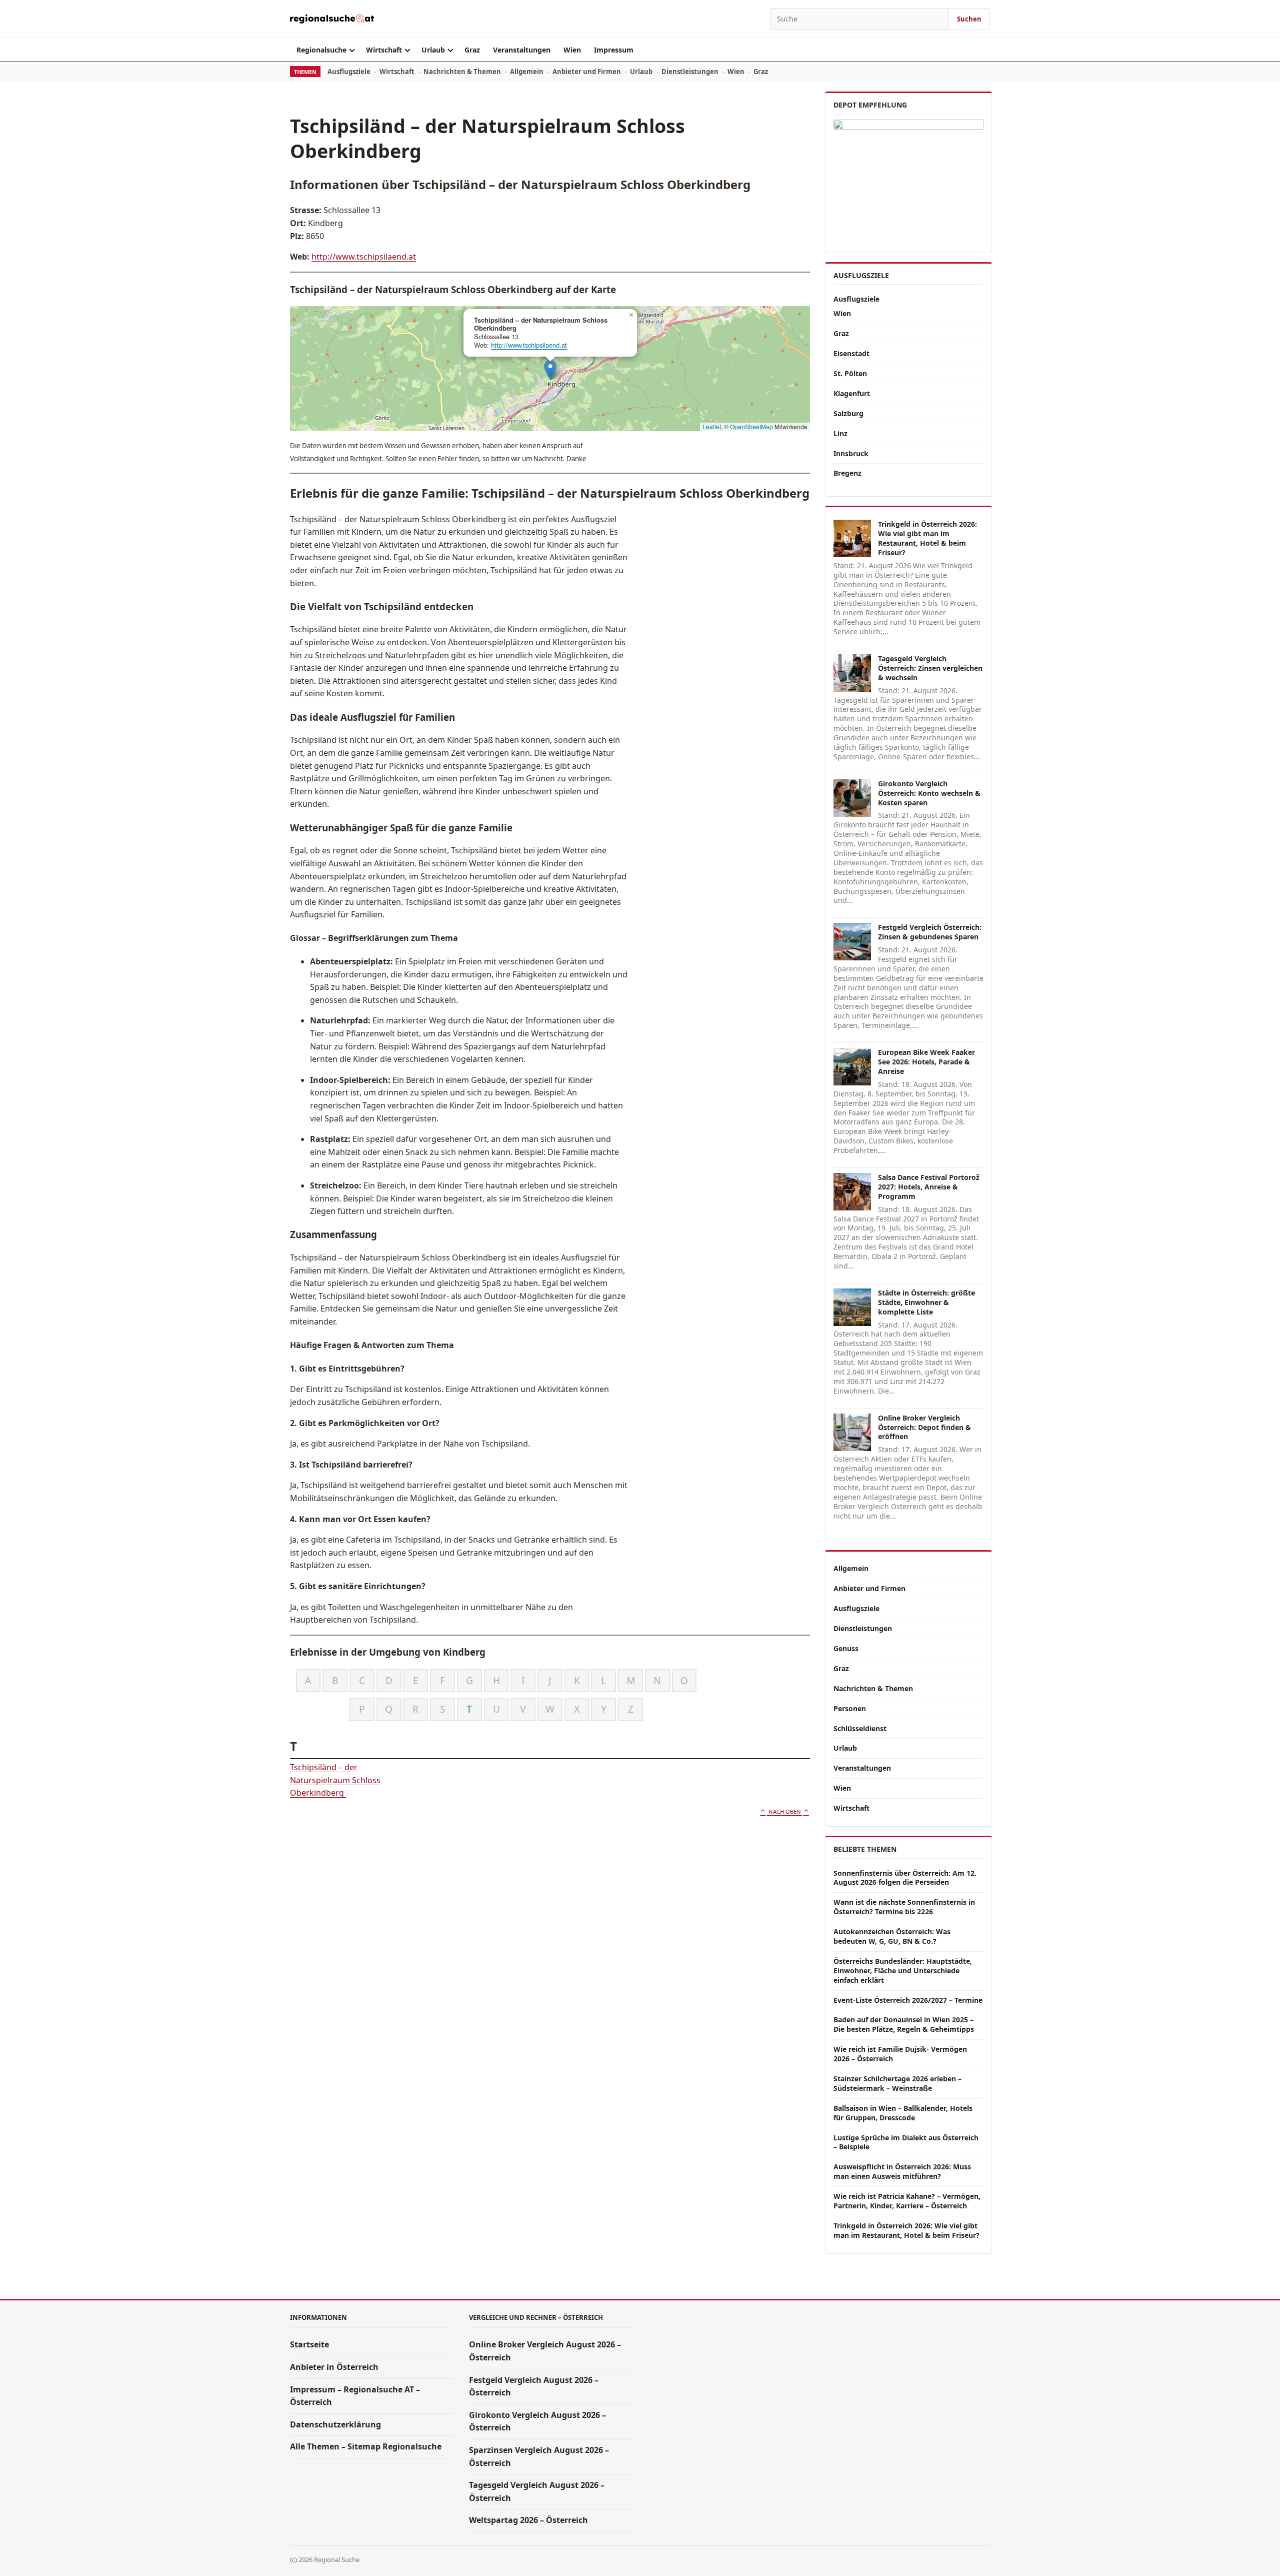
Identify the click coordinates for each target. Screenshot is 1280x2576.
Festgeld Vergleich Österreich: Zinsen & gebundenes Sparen (930, 932)
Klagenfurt (852, 393)
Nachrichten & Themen (462, 72)
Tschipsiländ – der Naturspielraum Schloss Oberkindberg (335, 1780)
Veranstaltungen (522, 50)
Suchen (969, 19)
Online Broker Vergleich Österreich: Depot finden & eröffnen (924, 1427)
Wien (572, 50)
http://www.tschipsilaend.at (364, 257)
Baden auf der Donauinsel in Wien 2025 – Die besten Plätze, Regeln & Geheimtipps (904, 2024)
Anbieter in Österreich (334, 2367)
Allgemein (527, 72)
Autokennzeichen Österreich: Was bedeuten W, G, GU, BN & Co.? (892, 1936)
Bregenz (847, 473)
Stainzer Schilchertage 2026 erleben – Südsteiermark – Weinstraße (897, 2083)
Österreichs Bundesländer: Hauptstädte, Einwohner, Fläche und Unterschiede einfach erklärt (903, 1971)
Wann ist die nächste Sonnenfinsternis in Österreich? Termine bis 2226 (904, 1907)
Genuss (846, 1648)
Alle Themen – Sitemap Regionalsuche (366, 2446)
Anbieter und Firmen (587, 72)
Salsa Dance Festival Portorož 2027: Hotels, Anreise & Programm (929, 1187)
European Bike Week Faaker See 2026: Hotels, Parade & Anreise (926, 1062)
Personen (850, 1708)
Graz (472, 50)
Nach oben (785, 1811)
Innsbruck (851, 453)
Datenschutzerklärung (335, 2424)
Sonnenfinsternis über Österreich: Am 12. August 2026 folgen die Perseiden (905, 1878)
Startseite (309, 2344)
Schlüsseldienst (860, 1728)
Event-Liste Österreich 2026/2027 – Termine (908, 2000)
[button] (550, 370)
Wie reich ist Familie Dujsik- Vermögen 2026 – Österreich (900, 2054)
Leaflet (712, 426)
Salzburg (848, 413)
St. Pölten (850, 373)
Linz (840, 433)
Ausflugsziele (349, 72)
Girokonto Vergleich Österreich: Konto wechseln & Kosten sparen (929, 793)
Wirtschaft (384, 50)
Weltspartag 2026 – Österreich (528, 2520)
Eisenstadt (851, 353)
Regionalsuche (321, 50)
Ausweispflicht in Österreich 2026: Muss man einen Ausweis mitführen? (902, 2171)
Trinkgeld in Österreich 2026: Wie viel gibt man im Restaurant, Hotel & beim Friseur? (927, 538)
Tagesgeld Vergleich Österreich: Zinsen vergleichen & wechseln (930, 668)
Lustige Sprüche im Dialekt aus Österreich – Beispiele (906, 2142)
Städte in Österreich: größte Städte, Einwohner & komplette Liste (926, 1302)
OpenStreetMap (751, 426)
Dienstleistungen (690, 72)
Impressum (614, 50)
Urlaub (433, 50)
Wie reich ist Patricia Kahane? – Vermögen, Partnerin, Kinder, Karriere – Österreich (907, 2201)
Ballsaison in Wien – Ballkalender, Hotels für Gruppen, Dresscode (903, 2113)
